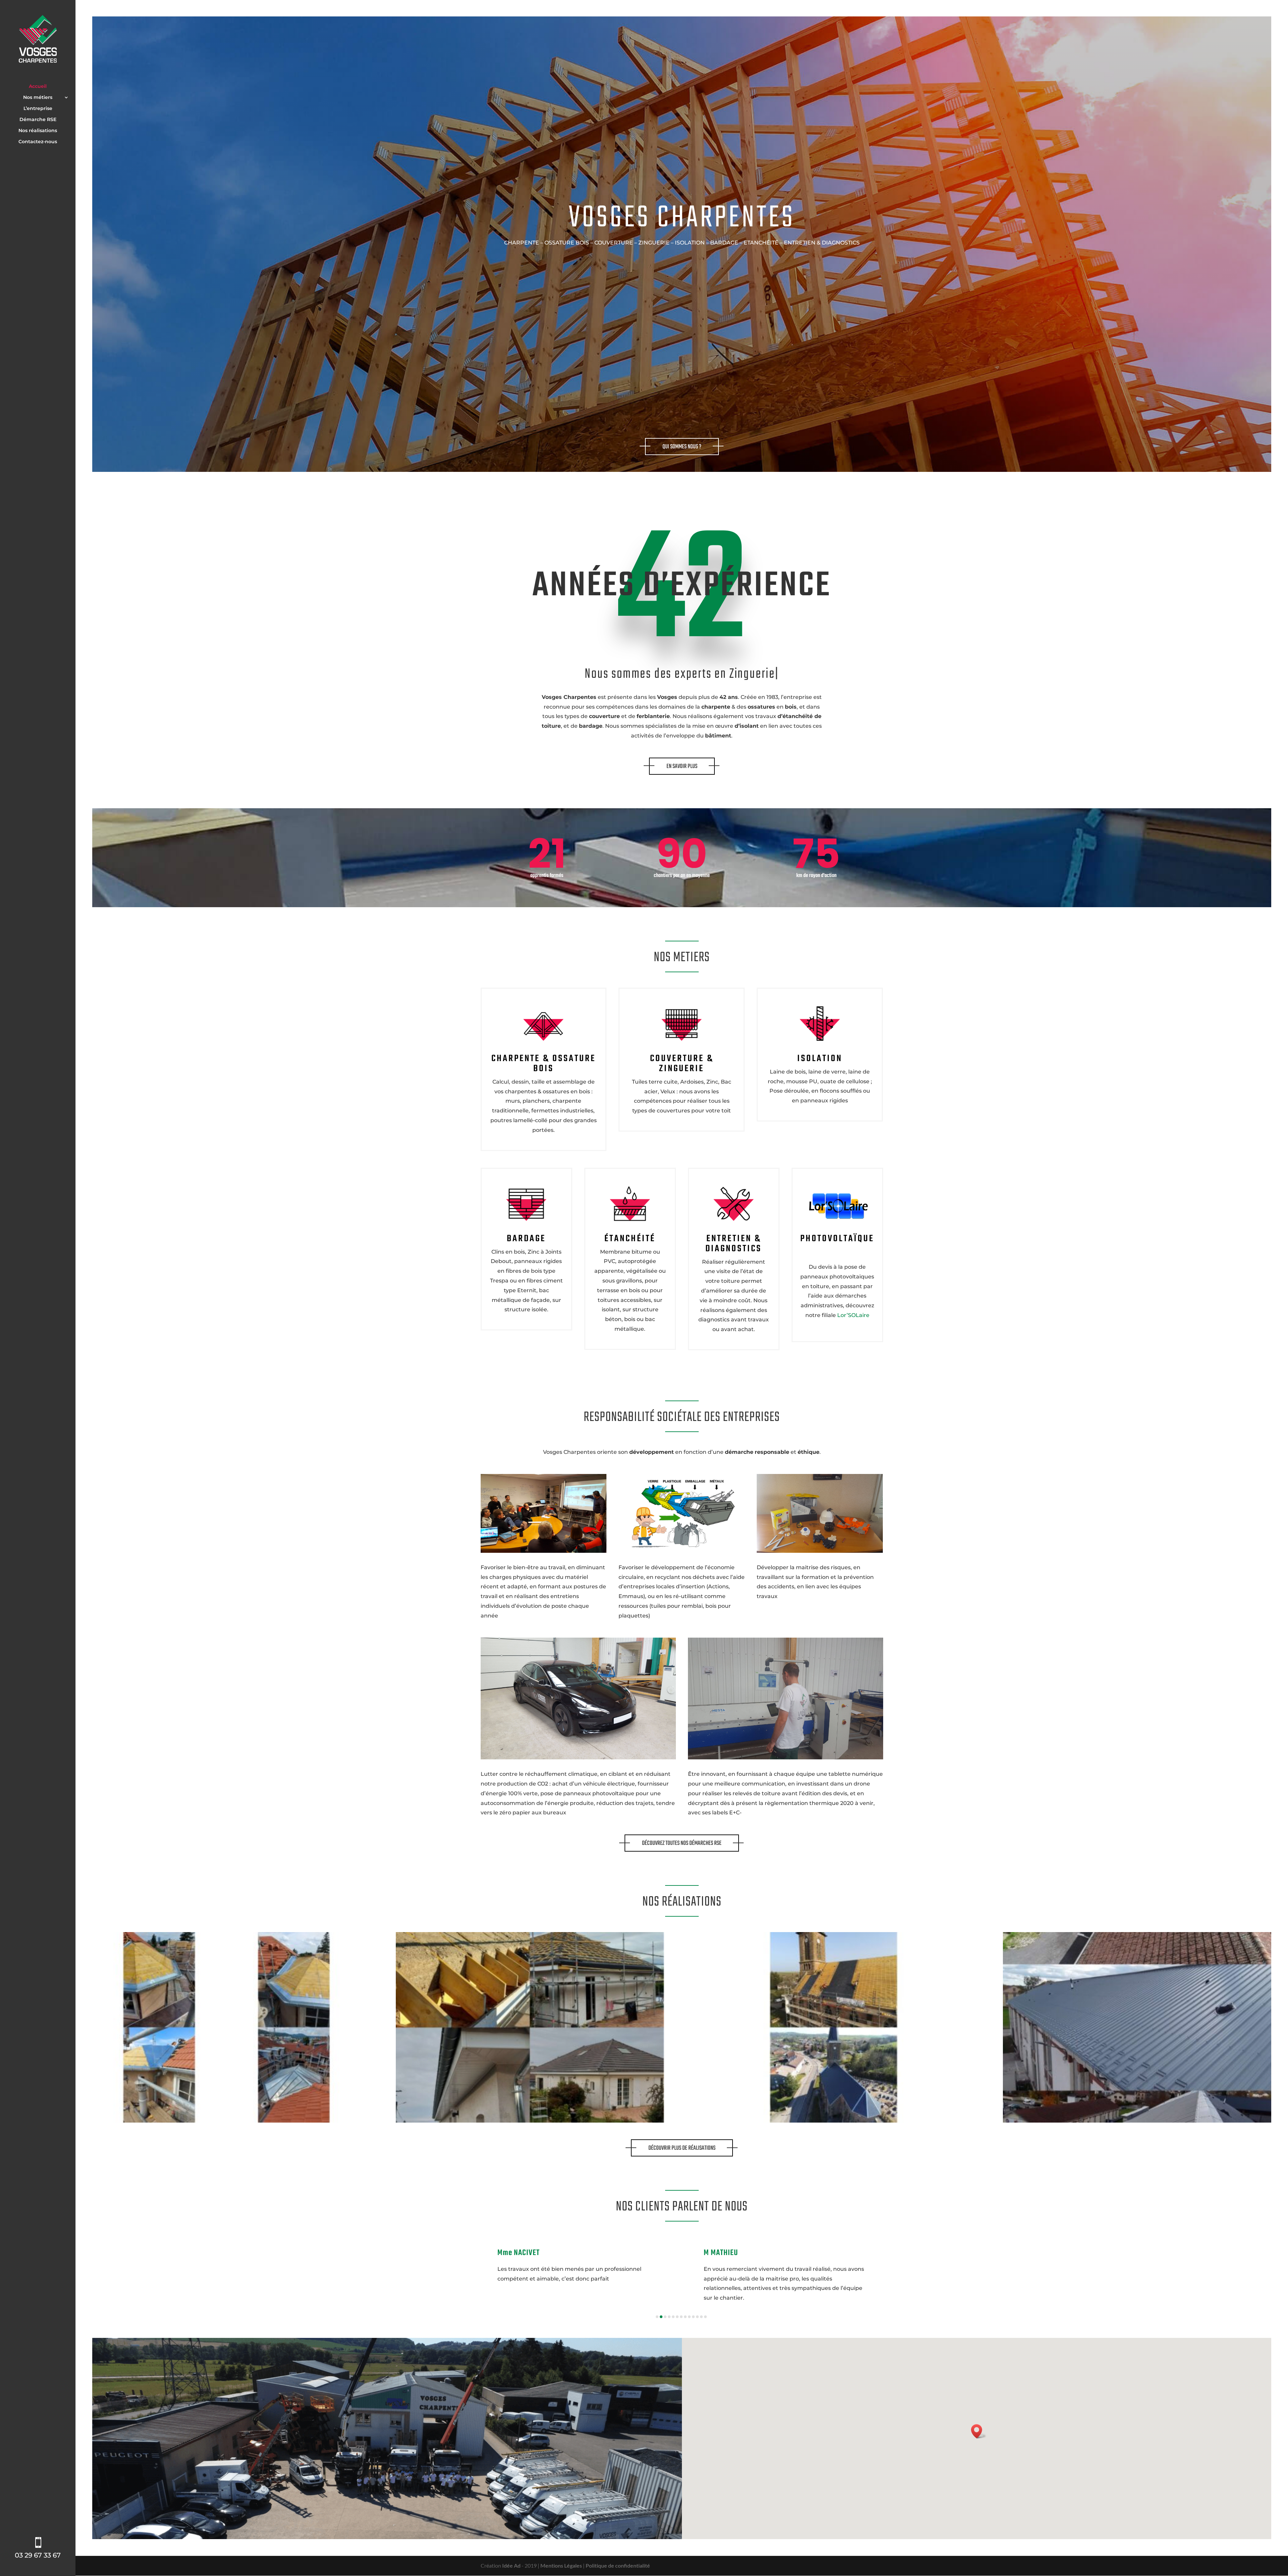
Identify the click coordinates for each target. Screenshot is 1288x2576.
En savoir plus (682, 766)
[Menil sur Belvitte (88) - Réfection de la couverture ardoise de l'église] (834, 2120)
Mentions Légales (561, 2565)
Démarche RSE (38, 120)
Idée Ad (511, 2565)
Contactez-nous (38, 142)
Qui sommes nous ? (682, 447)
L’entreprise (38, 109)
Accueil (38, 87)
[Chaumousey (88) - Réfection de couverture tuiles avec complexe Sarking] (530, 2120)
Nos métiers (38, 98)
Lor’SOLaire (853, 1315)
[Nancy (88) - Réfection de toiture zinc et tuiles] (226, 2120)
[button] (657, 2317)
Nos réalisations (38, 131)
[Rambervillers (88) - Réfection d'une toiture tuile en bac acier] (1137, 2120)
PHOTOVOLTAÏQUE (837, 1239)
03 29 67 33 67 (38, 2555)
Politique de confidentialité (618, 2565)
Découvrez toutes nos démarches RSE (682, 1843)
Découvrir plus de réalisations (682, 2148)
